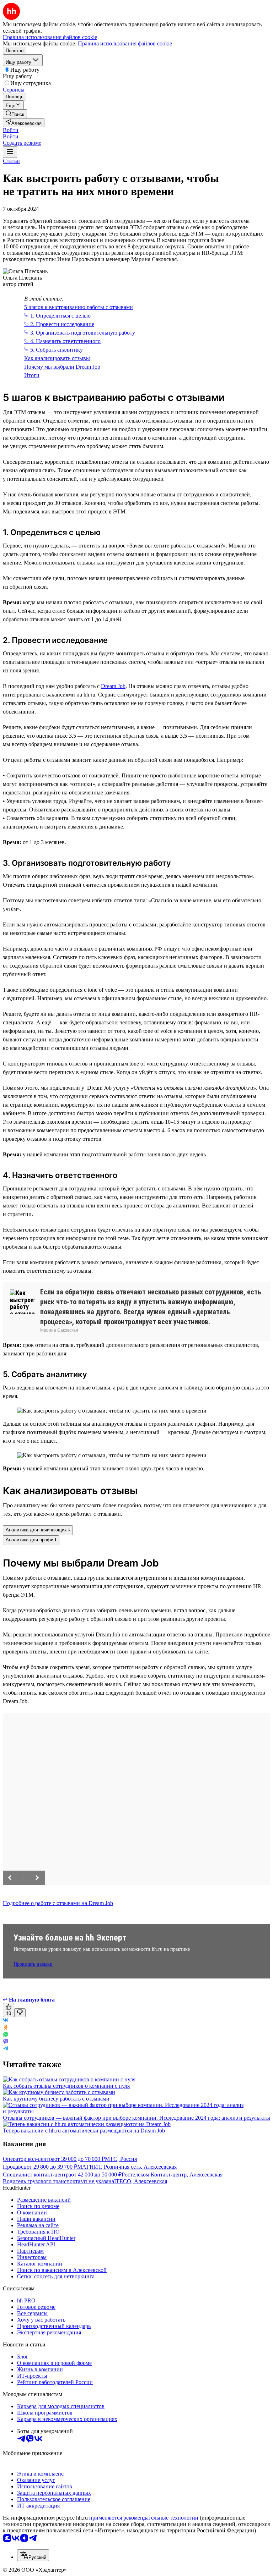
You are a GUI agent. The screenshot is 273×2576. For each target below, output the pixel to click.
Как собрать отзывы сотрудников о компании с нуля (66, 2086)
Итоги (32, 375)
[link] (15, 114)
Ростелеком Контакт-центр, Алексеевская (172, 2175)
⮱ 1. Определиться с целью (57, 316)
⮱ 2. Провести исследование (59, 324)
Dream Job (113, 686)
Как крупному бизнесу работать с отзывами (56, 2099)
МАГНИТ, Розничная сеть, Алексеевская (127, 2167)
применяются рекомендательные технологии (144, 2518)
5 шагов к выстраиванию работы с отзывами (79, 307)
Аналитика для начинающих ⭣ (38, 1530)
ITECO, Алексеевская (141, 2181)
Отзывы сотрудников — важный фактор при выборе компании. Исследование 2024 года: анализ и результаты (136, 2118)
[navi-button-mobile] (10, 152)
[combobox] (33, 2555)
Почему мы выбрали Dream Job (62, 367)
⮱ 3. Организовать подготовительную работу (80, 333)
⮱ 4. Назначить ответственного (62, 341)
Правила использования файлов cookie (125, 43)
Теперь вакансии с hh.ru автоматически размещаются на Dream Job (84, 2131)
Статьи (11, 161)
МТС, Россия (121, 2159)
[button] (11, 130)
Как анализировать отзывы (57, 358)
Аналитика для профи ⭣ (31, 1540)
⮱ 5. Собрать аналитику (53, 350)
